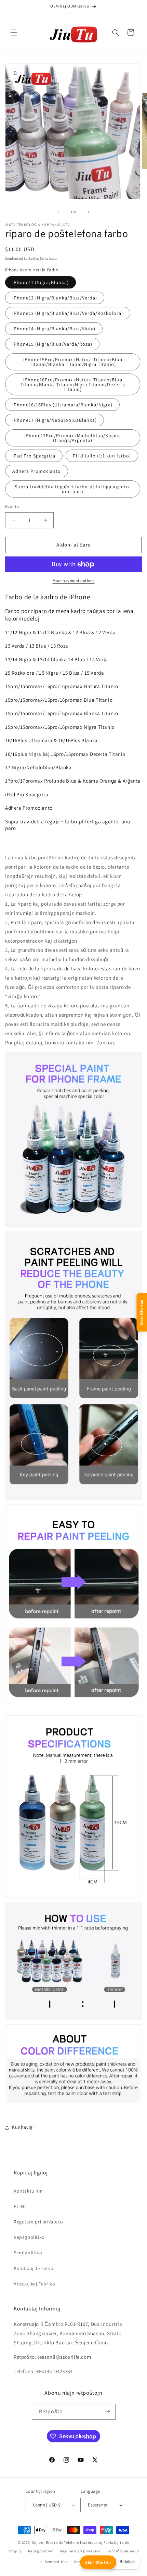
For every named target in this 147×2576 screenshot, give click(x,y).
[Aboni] (108, 2412)
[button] (14, 33)
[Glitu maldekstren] (58, 212)
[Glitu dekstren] (89, 212)
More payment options (74, 581)
